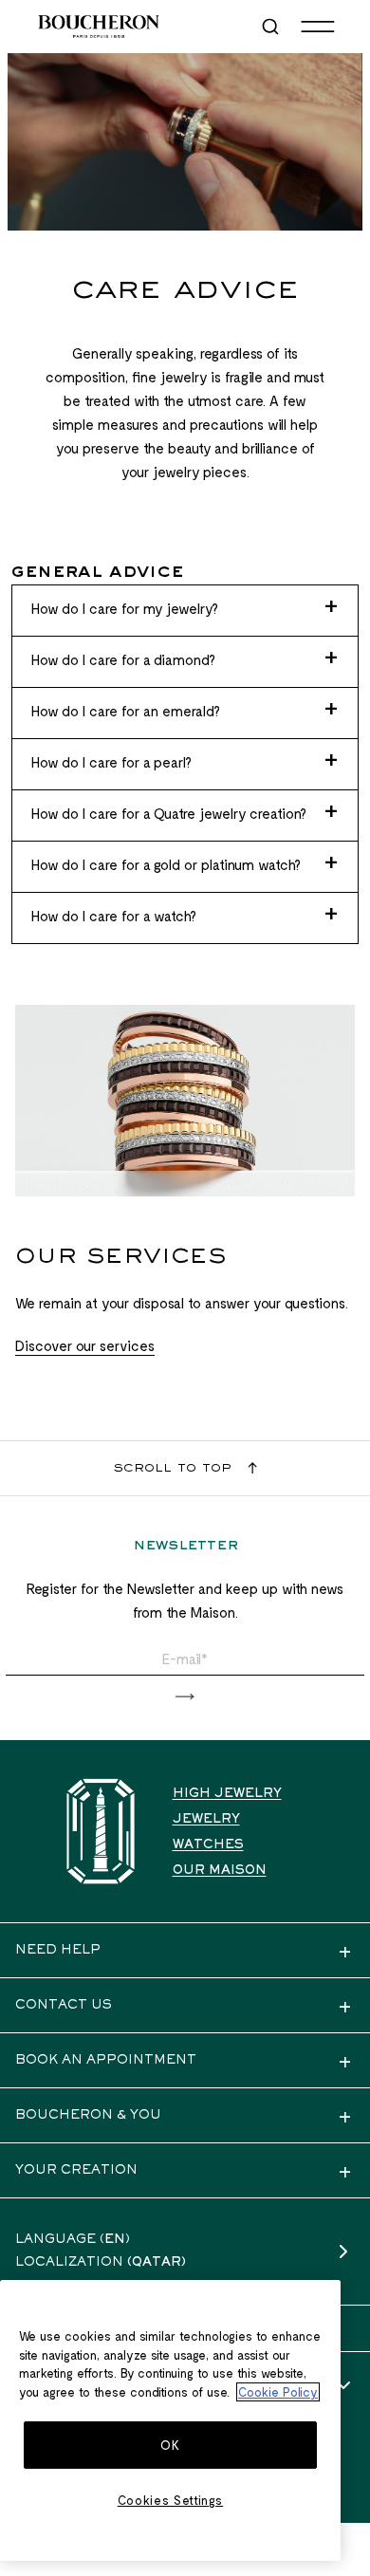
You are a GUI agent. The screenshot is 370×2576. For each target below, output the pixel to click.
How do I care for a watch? (114, 916)
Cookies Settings (171, 2500)
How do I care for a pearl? (111, 762)
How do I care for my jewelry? (125, 608)
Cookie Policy (278, 2392)
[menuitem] (272, 27)
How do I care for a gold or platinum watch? (166, 864)
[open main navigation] (318, 27)
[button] (185, 1697)
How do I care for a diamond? (123, 659)
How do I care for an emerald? (126, 711)
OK (170, 2445)
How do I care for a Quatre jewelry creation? (169, 813)
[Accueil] (101, 1832)
